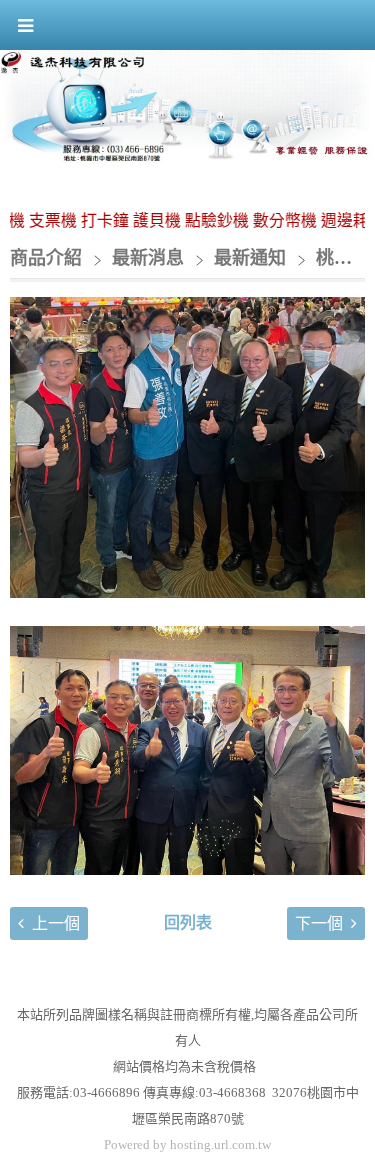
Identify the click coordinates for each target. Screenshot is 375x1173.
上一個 (56, 923)
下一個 (319, 923)
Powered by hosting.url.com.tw (187, 1144)
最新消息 (150, 258)
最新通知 (250, 258)
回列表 (188, 922)
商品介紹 (46, 258)
